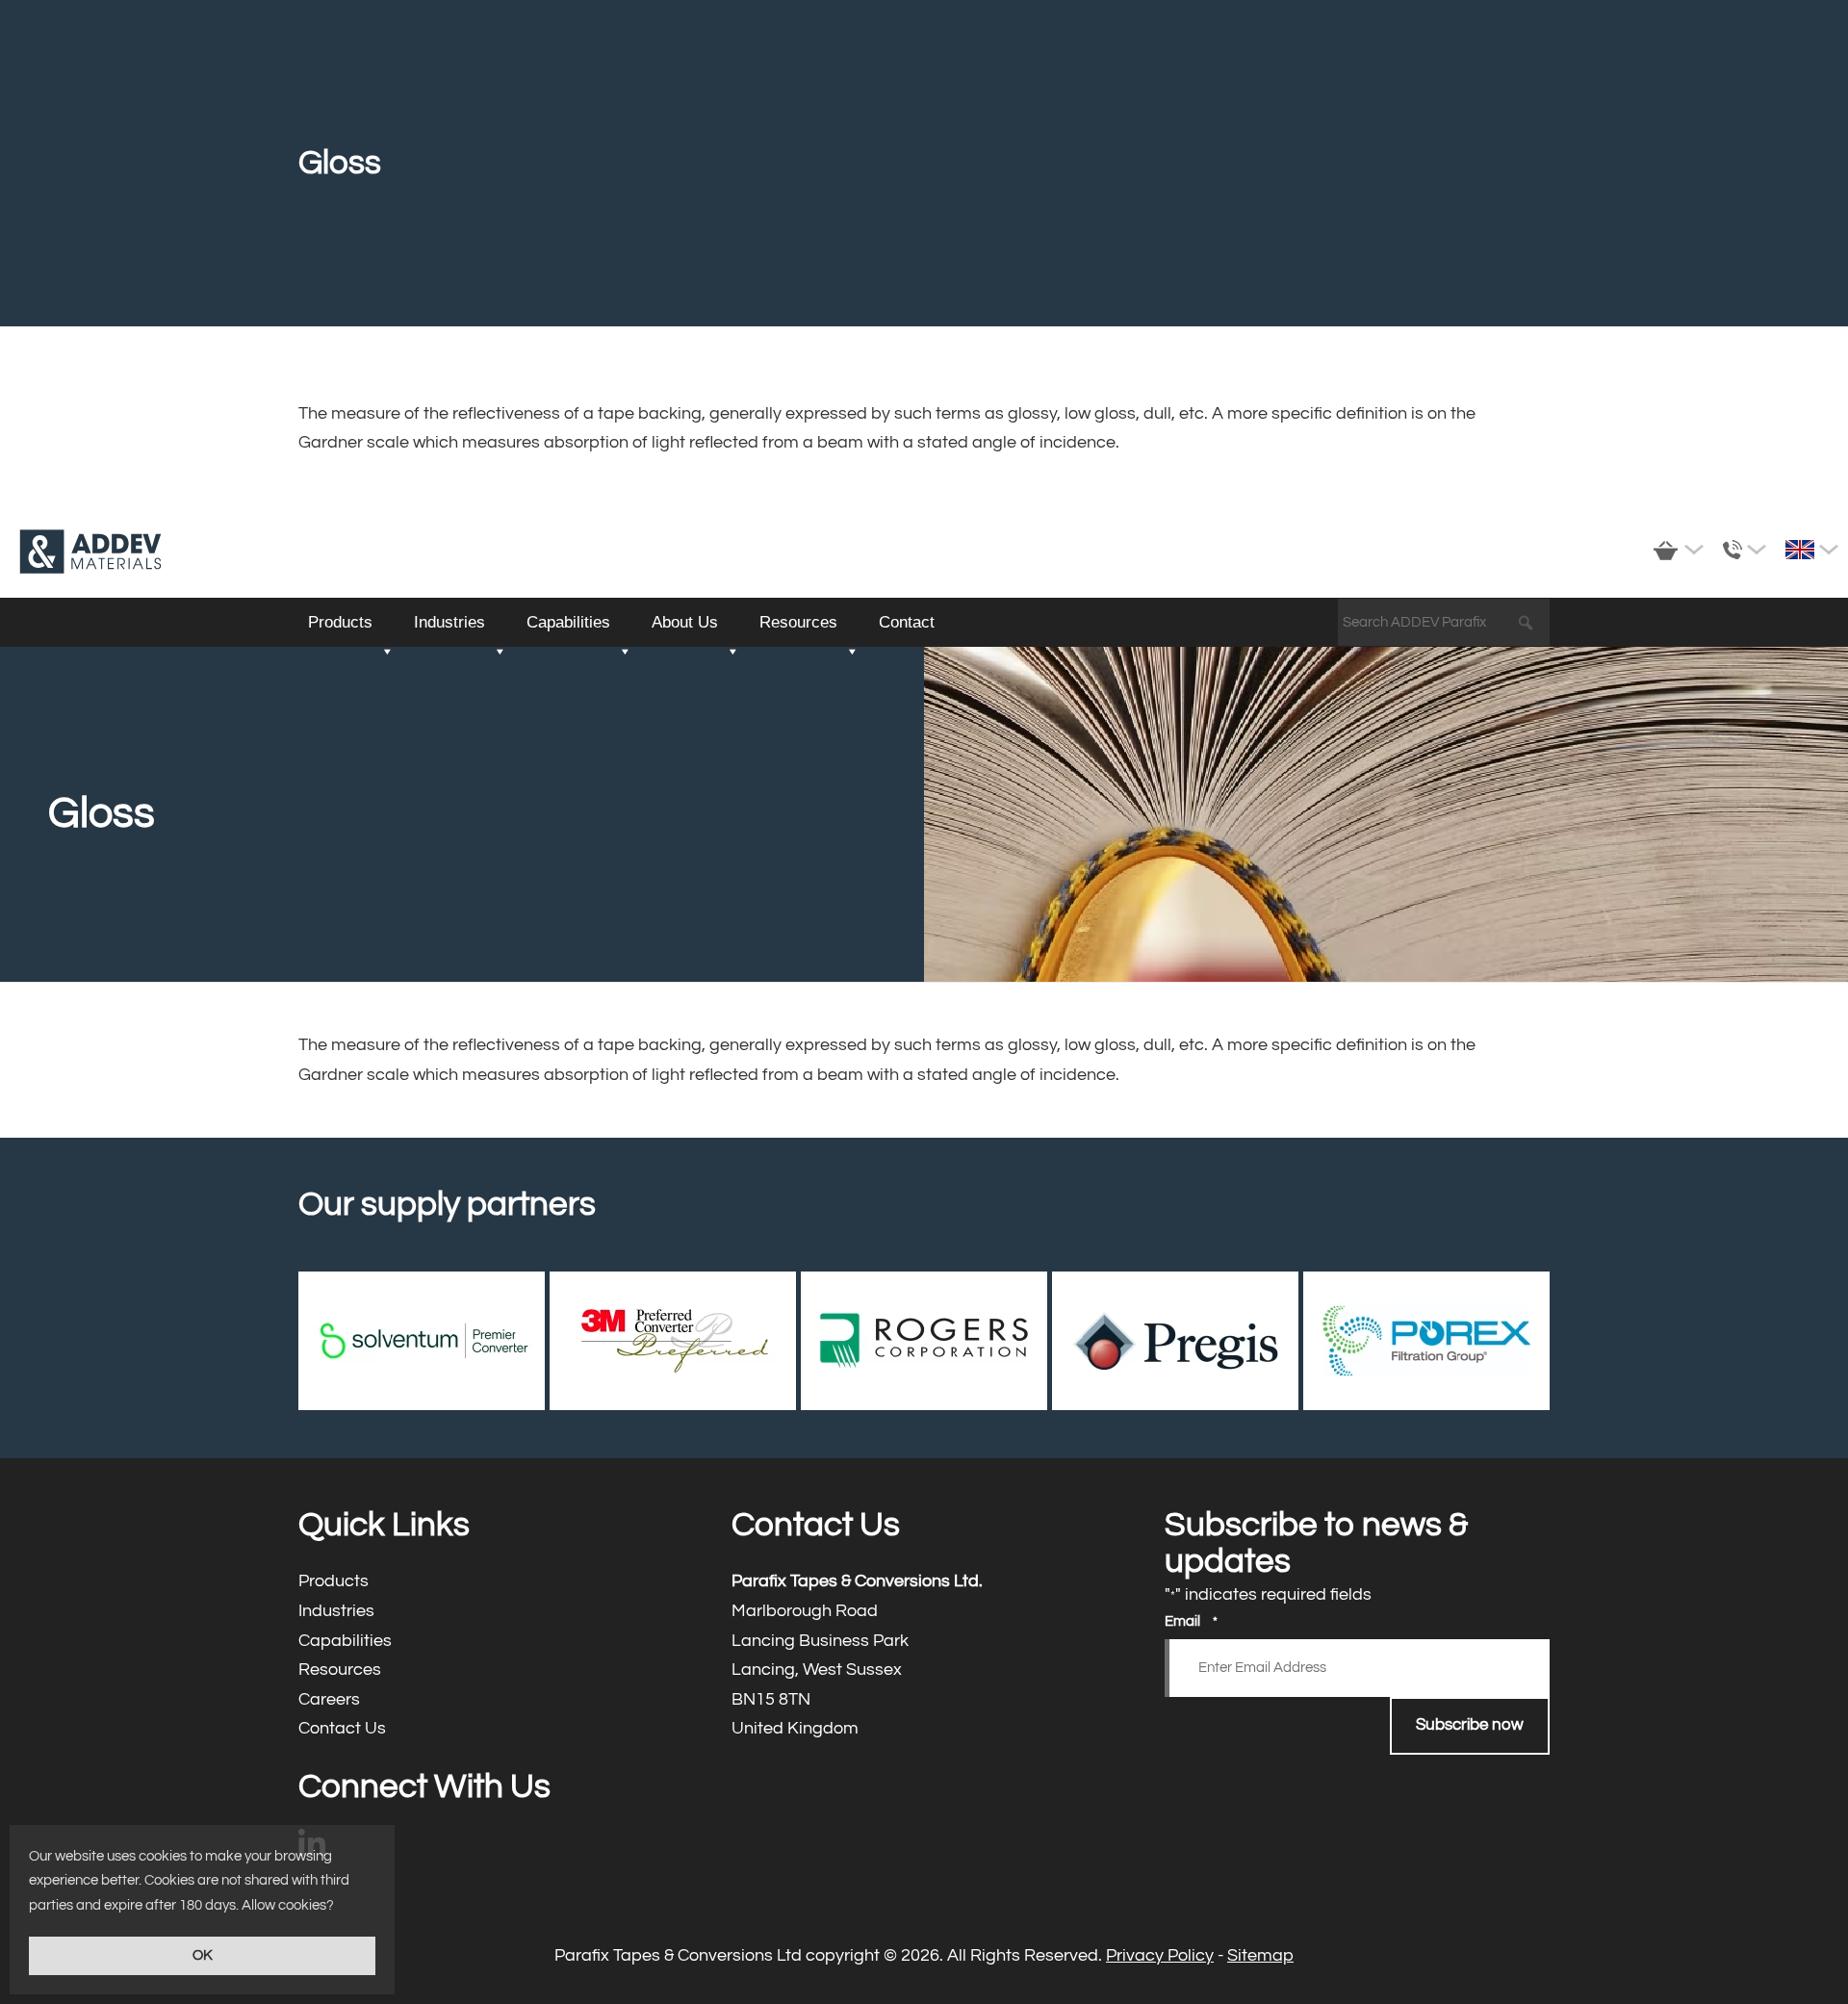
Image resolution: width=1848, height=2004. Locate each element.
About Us (685, 622)
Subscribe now (1470, 1725)
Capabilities (568, 622)
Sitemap (1260, 1955)
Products (340, 622)
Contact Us (491, 1729)
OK (203, 1955)
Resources (798, 622)
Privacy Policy (1160, 1955)
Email (1191, 1621)
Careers (491, 1700)
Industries (449, 622)
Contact (907, 622)
